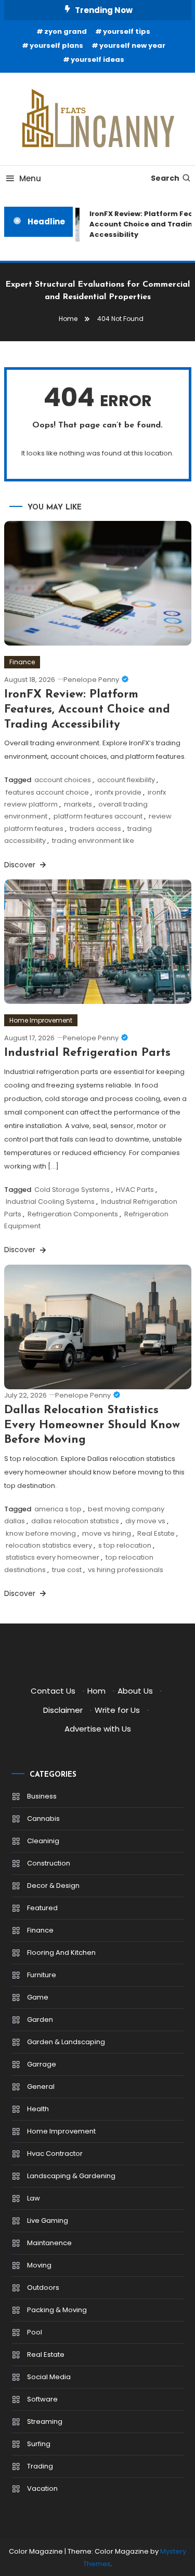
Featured (42, 1908)
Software (42, 2399)
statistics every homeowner (53, 1557)
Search (165, 178)
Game (38, 1997)
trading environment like (93, 841)
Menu (30, 178)
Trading (40, 2466)
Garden (40, 2020)
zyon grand (66, 31)
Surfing (39, 2444)
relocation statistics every (49, 1545)
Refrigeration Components (73, 1214)
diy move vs (145, 1521)
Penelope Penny (91, 680)
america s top (58, 1509)
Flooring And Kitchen (61, 1953)
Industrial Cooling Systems (50, 1202)
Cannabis (43, 1819)
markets (78, 804)
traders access (95, 829)
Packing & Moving (57, 2310)
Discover (21, 865)
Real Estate (156, 1533)
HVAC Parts (135, 1190)
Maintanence (49, 2243)
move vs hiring (107, 1533)
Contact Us (53, 1691)
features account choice (47, 792)
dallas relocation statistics (75, 1521)
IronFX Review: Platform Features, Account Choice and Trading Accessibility (87, 709)
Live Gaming (48, 2221)
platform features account (98, 816)
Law (34, 2198)
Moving (39, 2265)
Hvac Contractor (55, 2154)
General (41, 2087)
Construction (49, 1863)
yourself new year (132, 45)
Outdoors (43, 2287)
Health (38, 2109)
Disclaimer (63, 1710)
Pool (35, 2332)
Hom (96, 1691)
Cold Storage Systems (72, 1190)
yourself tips (127, 31)
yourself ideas (97, 59)
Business (42, 1796)
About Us (135, 1691)
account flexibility (126, 780)
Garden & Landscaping (66, 2042)
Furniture (42, 1975)
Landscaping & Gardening (71, 2176)
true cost (67, 1570)
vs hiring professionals (126, 1570)
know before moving (41, 1533)
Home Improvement (41, 1020)
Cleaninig (43, 1841)
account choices (63, 780)
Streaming (45, 2421)
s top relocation (125, 1545)
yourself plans (56, 45)
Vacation (42, 2488)
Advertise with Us (98, 1729)
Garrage (42, 2064)
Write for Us (117, 1710)
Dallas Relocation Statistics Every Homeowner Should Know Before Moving (92, 1425)
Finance (22, 662)
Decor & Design (53, 1886)
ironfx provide (118, 792)
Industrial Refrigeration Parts (87, 1053)
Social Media (49, 2377)
